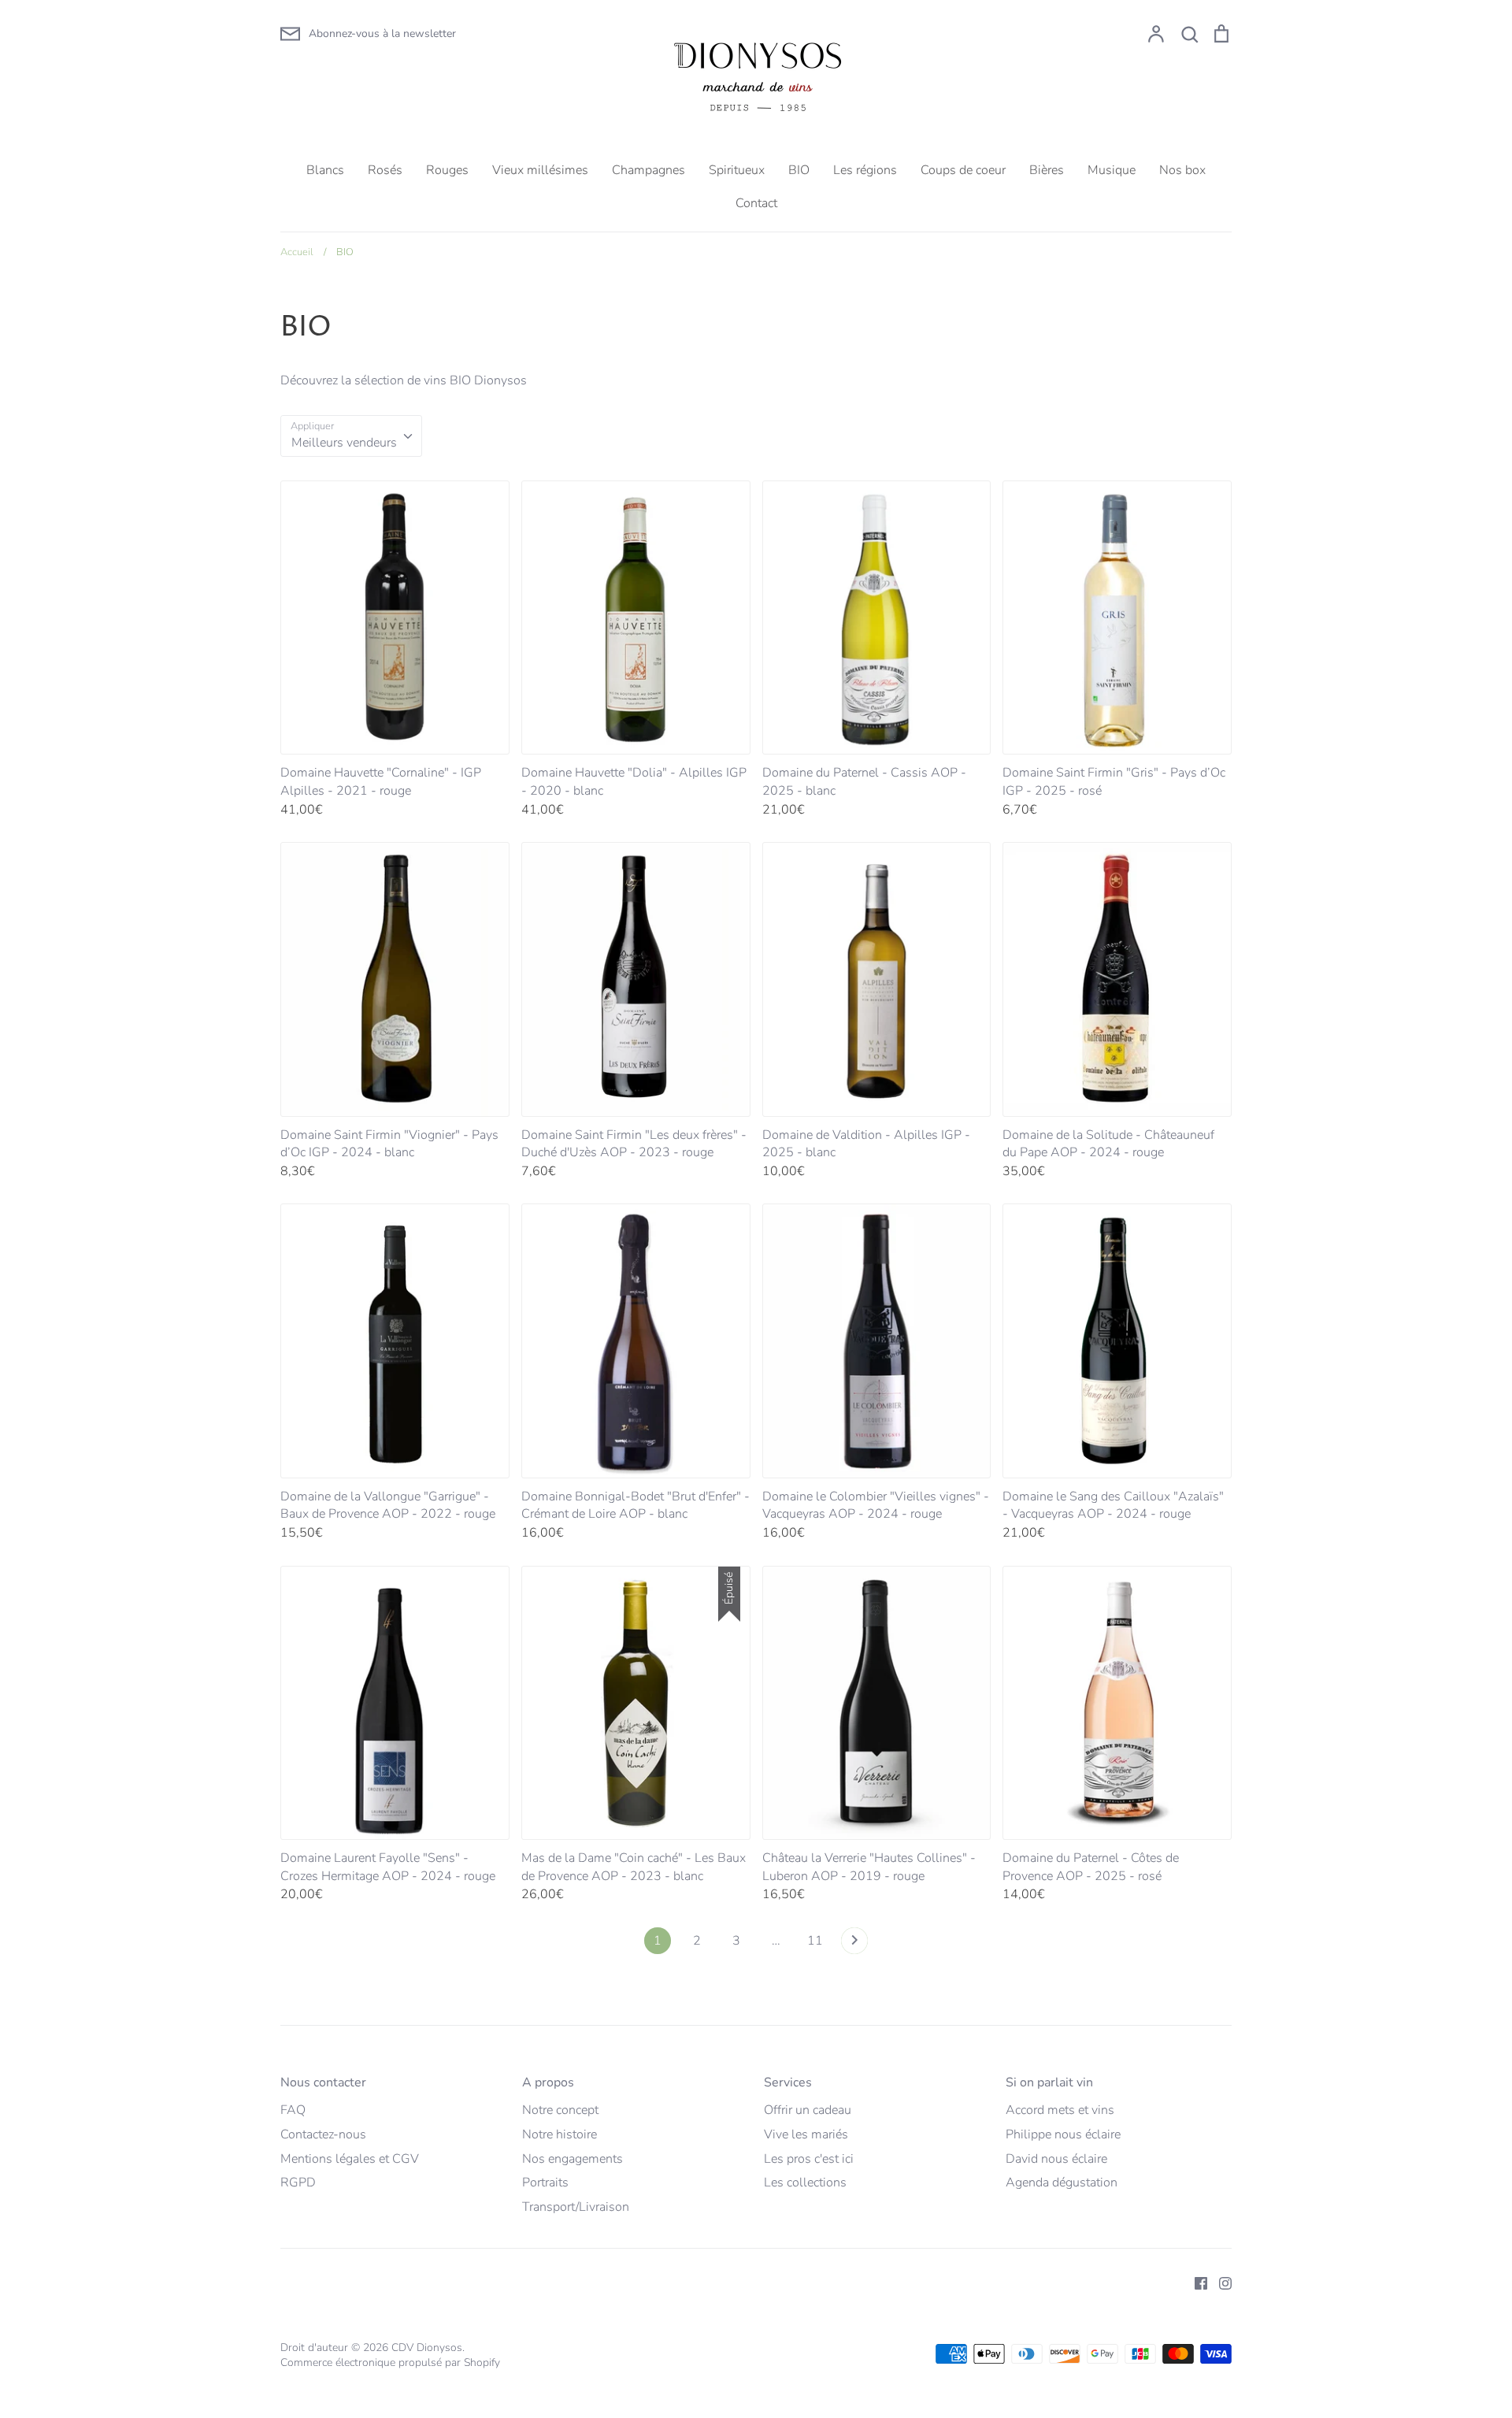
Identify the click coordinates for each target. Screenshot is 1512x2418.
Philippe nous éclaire (1063, 2134)
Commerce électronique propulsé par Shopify (390, 2362)
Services (788, 2082)
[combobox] (351, 436)
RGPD (298, 2183)
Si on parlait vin (1049, 2082)
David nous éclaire (1056, 2159)
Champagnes (649, 170)
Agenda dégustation (1062, 2183)
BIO (799, 170)
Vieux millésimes (540, 170)
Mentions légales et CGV (350, 2159)
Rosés (385, 170)
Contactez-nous (323, 2134)
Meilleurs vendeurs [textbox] (344, 443)
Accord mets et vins (1060, 2110)
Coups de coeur (963, 170)
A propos (548, 2082)
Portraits (545, 2183)
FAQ (293, 2110)
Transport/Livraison (576, 2207)
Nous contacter (323, 2082)
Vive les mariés (806, 2134)
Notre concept (560, 2110)
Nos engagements (573, 2159)
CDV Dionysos (427, 2348)
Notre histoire (560, 2134)
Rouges (447, 170)
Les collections (805, 2183)
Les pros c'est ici (809, 2159)
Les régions (865, 170)
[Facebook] (1195, 2282)
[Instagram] (1219, 2282)
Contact (756, 203)
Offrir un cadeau (808, 2110)
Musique (1112, 170)
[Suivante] (854, 1945)
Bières (1047, 170)
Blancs (325, 170)
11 (815, 1941)
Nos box (1182, 170)
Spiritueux (737, 170)
